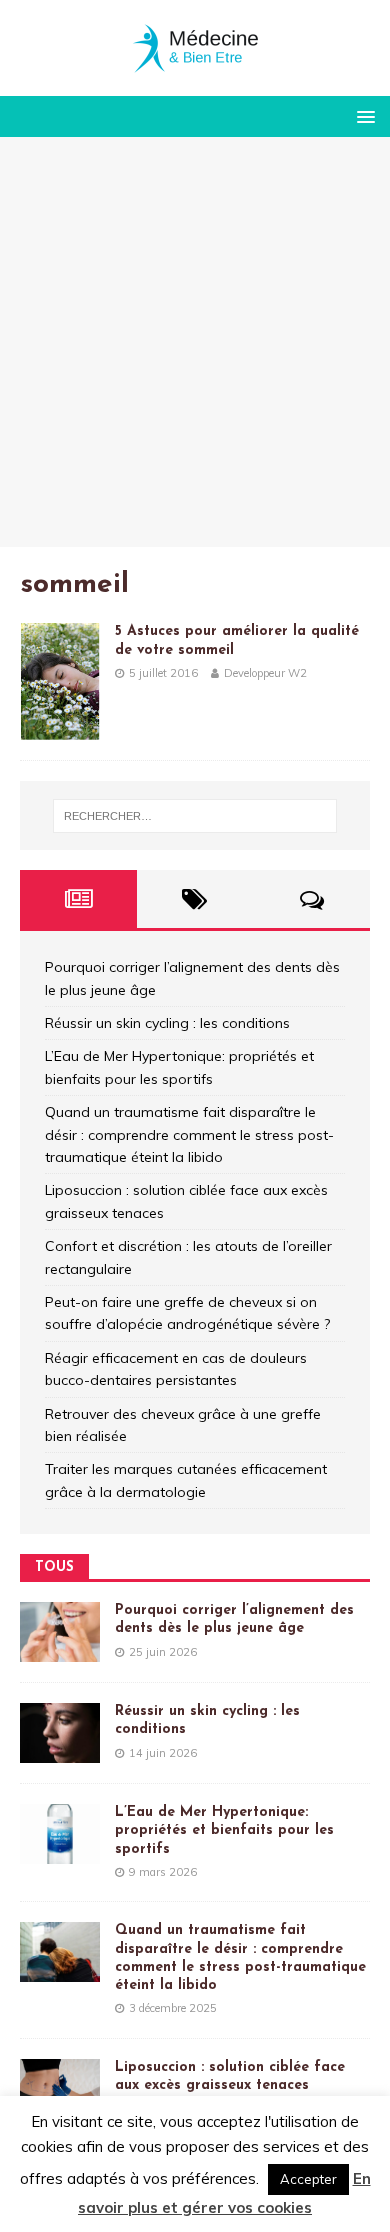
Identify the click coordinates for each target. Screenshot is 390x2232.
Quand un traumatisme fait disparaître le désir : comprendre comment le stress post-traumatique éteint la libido (189, 1134)
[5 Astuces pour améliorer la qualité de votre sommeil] (60, 729)
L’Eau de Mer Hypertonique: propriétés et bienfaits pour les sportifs (224, 1830)
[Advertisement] (195, 342)
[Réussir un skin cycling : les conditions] (60, 1752)
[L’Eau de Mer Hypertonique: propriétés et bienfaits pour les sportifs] (60, 1853)
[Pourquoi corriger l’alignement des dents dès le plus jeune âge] (60, 1651)
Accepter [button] (308, 2179)
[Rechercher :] (195, 816)
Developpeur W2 (265, 673)
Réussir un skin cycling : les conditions (167, 1023)
